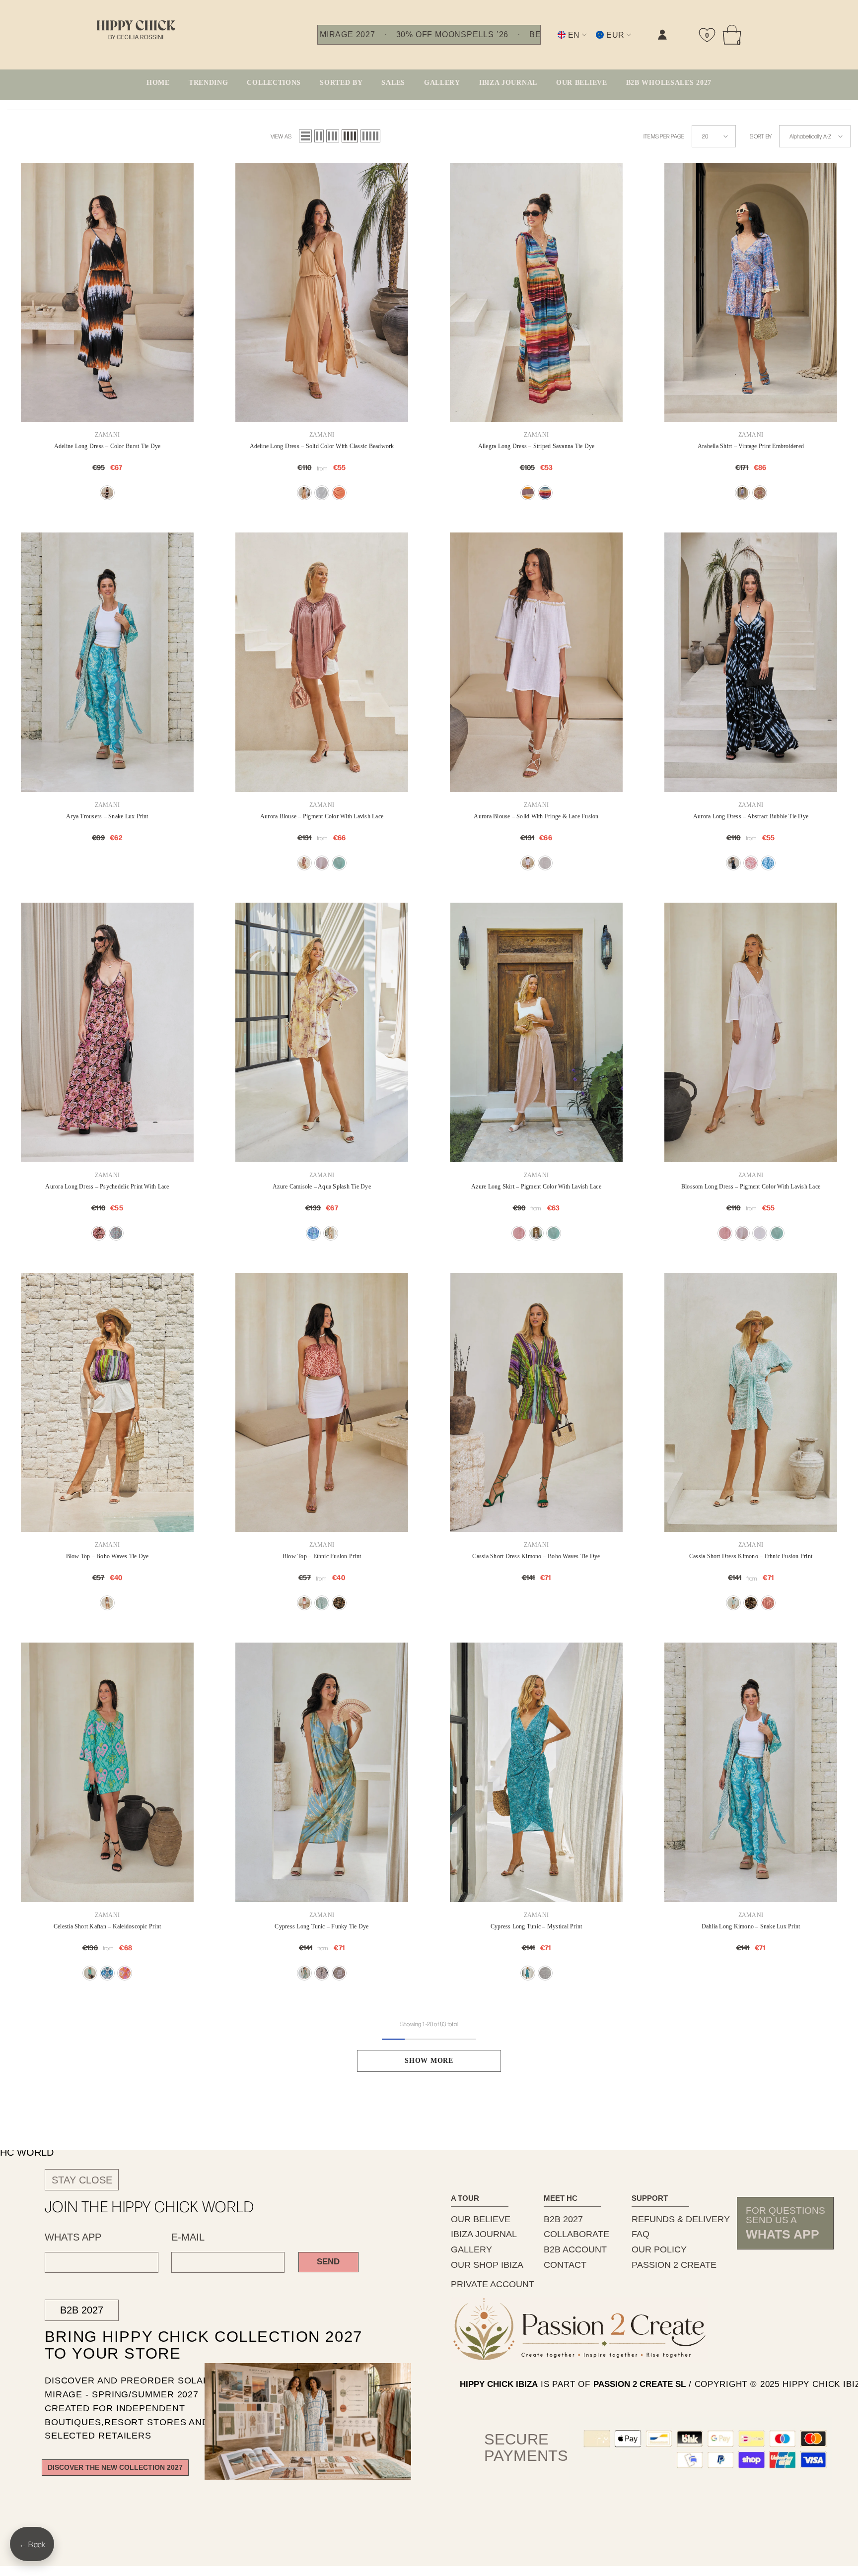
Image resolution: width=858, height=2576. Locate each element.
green (339, 863)
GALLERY (471, 2249)
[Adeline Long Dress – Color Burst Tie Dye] (107, 293)
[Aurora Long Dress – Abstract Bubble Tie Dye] (751, 662)
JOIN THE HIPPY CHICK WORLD (150, 2206)
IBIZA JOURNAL (484, 2234)
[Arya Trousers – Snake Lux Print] (107, 662)
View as (281, 136)
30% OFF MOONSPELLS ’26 (452, 35)
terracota (339, 493)
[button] (305, 136)
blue (742, 493)
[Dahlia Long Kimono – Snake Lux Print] (751, 1772)
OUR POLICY (659, 2249)
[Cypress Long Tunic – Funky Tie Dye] (322, 1772)
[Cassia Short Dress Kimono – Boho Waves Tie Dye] (536, 1403)
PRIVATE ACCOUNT (493, 2284)
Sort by (761, 136)
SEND (328, 2262)
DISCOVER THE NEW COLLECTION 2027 (115, 2468)
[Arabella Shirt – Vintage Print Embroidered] (751, 293)
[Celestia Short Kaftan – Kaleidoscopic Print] (107, 1772)
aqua (116, 1233)
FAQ (641, 2234)
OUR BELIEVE (481, 2219)
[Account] (662, 35)
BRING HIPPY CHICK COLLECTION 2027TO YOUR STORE (186, 2345)
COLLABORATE (576, 2234)
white (528, 863)
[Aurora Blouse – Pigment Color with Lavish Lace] (322, 662)
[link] (563, 43)
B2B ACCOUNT (575, 2249)
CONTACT (565, 2265)
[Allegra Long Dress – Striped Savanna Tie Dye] (536, 293)
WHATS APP (73, 2237)
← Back (32, 2544)
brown (528, 493)
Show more (429, 2061)
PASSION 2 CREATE (674, 2265)
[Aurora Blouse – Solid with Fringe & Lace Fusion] (536, 662)
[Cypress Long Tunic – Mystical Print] (536, 1772)
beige (304, 493)
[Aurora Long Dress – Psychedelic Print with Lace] (107, 1032)
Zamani (107, 435)
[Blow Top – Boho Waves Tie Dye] (107, 1403)
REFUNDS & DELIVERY (681, 2219)
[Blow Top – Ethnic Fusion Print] (322, 1403)
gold (322, 863)
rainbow (545, 493)
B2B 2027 (82, 2310)
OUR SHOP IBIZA (487, 2265)
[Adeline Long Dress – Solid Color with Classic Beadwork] (322, 293)
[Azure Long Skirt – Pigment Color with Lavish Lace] (536, 1032)
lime (331, 1233)
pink (751, 863)
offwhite (322, 493)
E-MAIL (188, 2237)
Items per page (664, 136)
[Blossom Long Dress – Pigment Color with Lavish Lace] (751, 1032)
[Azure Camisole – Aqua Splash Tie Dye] (322, 1032)
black (107, 493)
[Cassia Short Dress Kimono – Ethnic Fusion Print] (751, 1403)
